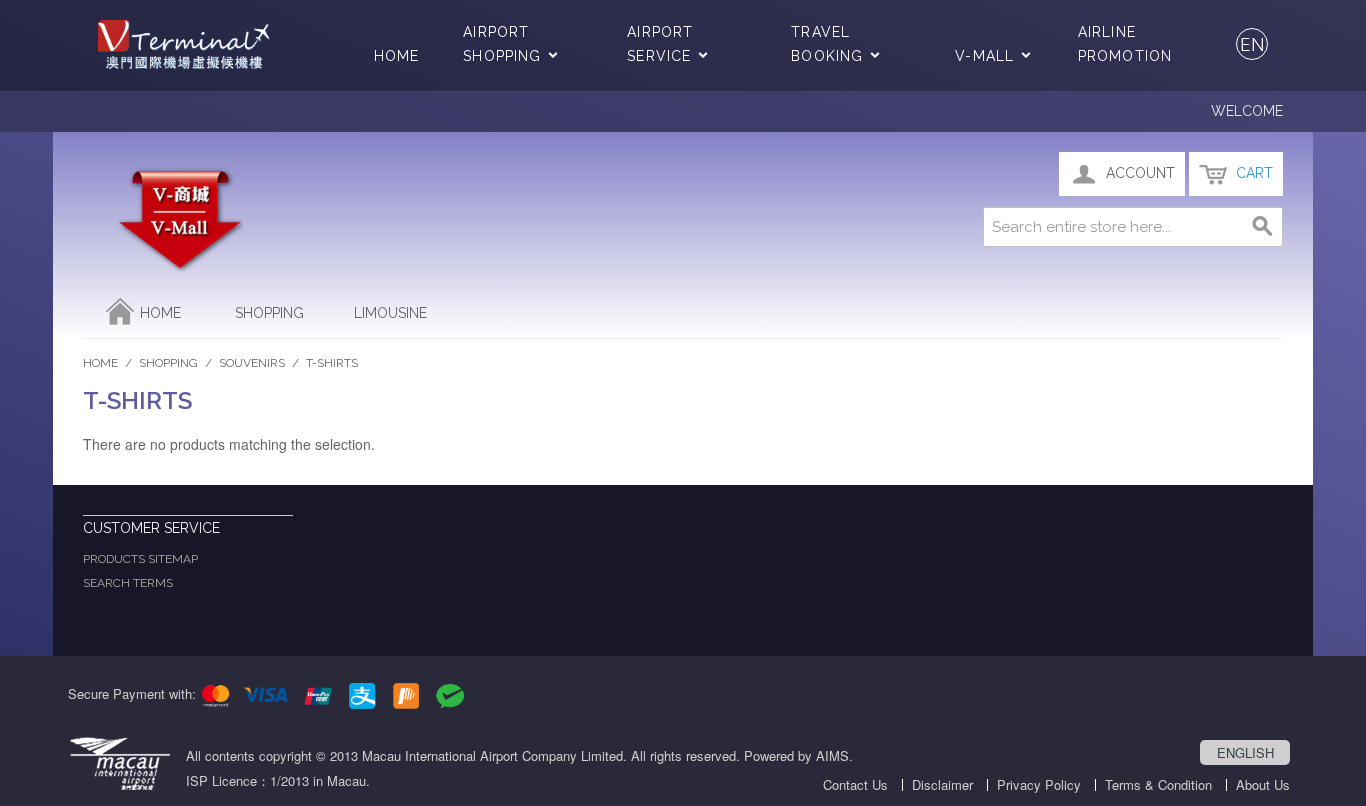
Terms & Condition (1158, 784)
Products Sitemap (140, 559)
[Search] (1263, 227)
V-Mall (984, 56)
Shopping (269, 313)
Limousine (390, 313)
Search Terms (128, 583)
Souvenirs (252, 363)
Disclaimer (942, 784)
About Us (1263, 784)
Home (396, 56)
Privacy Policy (1039, 784)
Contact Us (855, 784)
